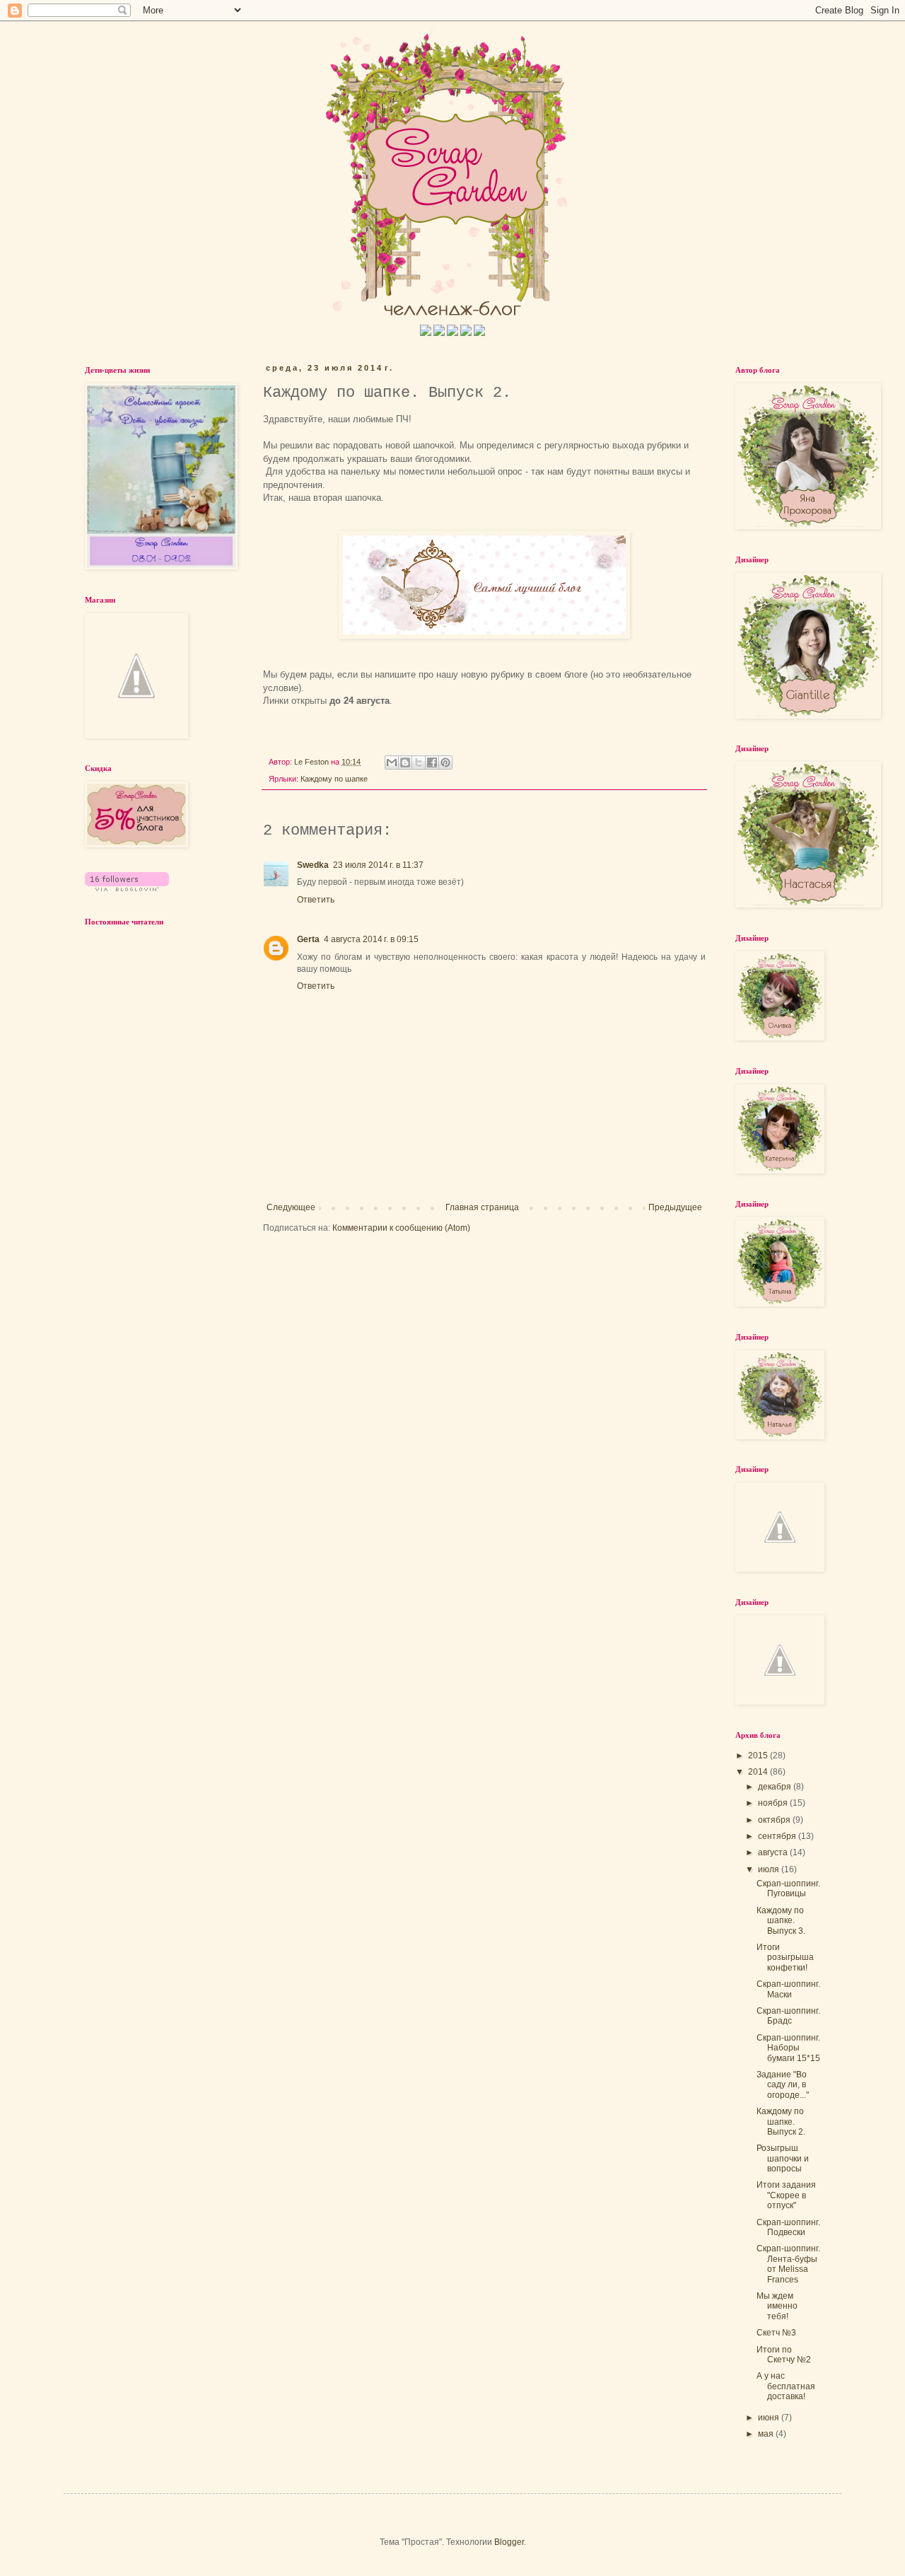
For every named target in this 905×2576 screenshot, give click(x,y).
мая (767, 2434)
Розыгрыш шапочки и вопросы (783, 2158)
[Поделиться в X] (419, 762)
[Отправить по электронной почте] (392, 762)
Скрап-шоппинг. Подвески (788, 2227)
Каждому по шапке (334, 779)
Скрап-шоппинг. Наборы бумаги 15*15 (788, 2048)
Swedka (313, 865)
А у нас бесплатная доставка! (786, 2386)
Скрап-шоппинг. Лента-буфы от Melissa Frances (788, 2264)
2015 (759, 1756)
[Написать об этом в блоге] (405, 762)
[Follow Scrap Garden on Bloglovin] (127, 888)
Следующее (291, 1207)
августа (774, 1852)
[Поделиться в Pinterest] (445, 762)
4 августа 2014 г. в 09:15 (371, 939)
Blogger (509, 2542)
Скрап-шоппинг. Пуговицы (788, 1889)
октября (775, 1820)
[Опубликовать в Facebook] (432, 762)
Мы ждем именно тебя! (777, 2306)
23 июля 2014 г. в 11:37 (378, 865)
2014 (759, 1772)
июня (770, 2418)
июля (770, 1869)
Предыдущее (675, 1207)
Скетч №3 (776, 2333)
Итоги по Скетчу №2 (784, 2355)
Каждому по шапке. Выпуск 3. (781, 1921)
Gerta (308, 939)
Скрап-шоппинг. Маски (788, 1989)
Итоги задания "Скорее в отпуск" (786, 2195)
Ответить (316, 900)
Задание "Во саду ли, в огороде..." (783, 2085)
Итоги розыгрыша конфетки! (785, 1957)
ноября (774, 1803)
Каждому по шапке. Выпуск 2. (781, 2122)
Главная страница (482, 1207)
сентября (778, 1836)
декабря (776, 1787)
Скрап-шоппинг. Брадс (788, 2016)
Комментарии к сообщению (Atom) (401, 1228)
